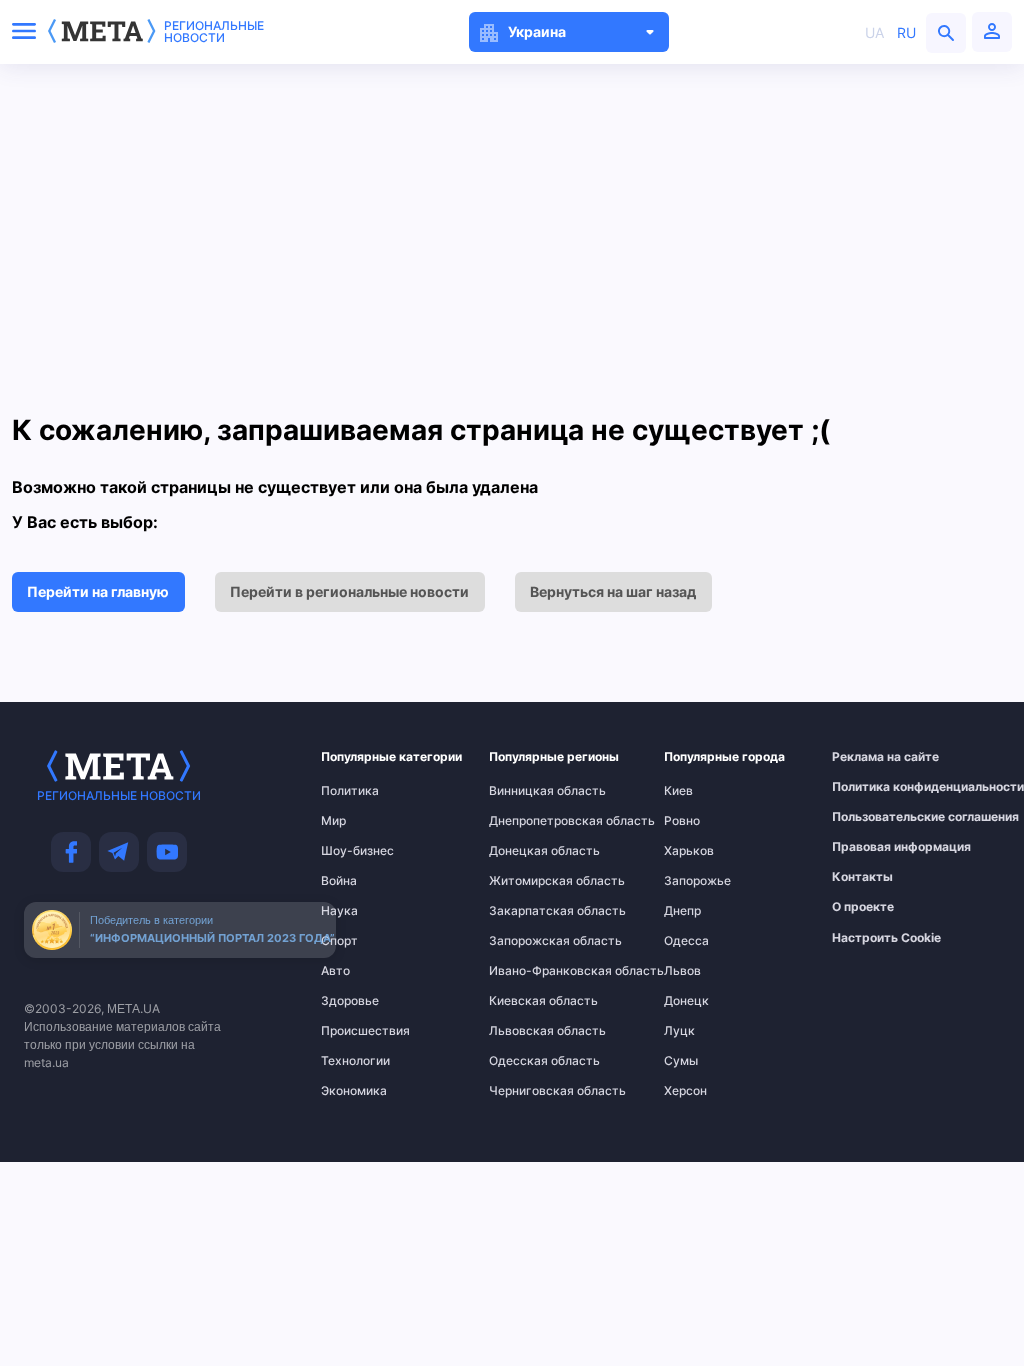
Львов (682, 971)
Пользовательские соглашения (876, 817)
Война (339, 881)
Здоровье (350, 1001)
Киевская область (529, 1001)
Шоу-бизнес (357, 851)
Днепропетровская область (529, 821)
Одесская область (529, 1061)
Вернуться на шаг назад (613, 591)
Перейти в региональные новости (349, 591)
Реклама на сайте (876, 757)
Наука (339, 911)
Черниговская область (529, 1091)
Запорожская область (529, 941)
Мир (333, 821)
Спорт (339, 941)
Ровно (682, 821)
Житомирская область (529, 881)
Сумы (681, 1061)
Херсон (685, 1091)
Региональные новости (214, 32)
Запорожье (697, 881)
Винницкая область (529, 791)
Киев (678, 791)
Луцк (679, 1031)
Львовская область (529, 1031)
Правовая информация (876, 847)
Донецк (686, 1001)
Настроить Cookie (886, 938)
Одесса (686, 941)
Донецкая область (529, 851)
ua (874, 32)
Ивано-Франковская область (529, 971)
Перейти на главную (98, 591)
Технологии (355, 1061)
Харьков (689, 851)
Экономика (354, 1091)
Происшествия (360, 1031)
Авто (335, 971)
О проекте (863, 907)
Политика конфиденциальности (876, 787)
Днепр (682, 911)
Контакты (862, 877)
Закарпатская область (529, 911)
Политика (350, 791)
